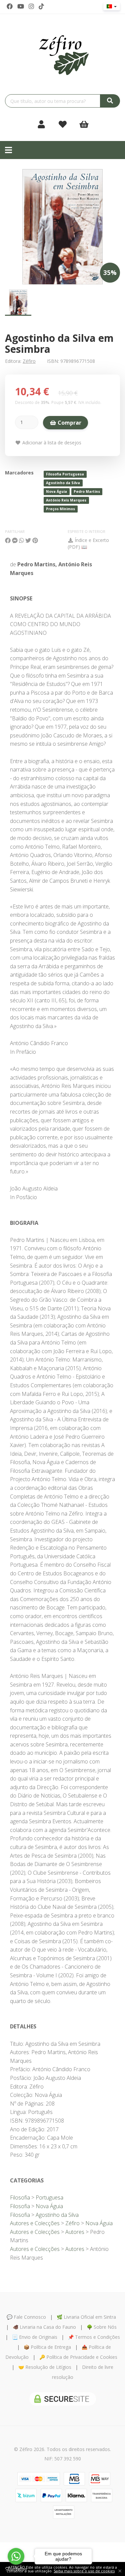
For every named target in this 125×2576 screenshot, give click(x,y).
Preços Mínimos (60, 509)
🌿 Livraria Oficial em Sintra (86, 2317)
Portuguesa (49, 2197)
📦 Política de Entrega (47, 2347)
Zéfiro (29, 361)
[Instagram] (31, 6)
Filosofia (20, 2197)
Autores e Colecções (35, 2223)
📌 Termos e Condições (94, 2337)
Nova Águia (56, 491)
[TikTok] (41, 6)
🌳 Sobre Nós (102, 2327)
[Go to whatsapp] (16, 2556)
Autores (75, 2232)
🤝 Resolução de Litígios (45, 2367)
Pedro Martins (87, 491)
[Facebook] (10, 6)
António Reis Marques (66, 500)
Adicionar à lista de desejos (51, 443)
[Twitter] (21, 6)
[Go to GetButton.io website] (16, 2569)
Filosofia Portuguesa (65, 474)
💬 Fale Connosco (26, 2317)
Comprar (69, 423)
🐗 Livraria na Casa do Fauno (44, 2327)
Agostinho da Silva (63, 483)
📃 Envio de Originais (35, 2337)
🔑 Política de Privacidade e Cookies (78, 2357)
